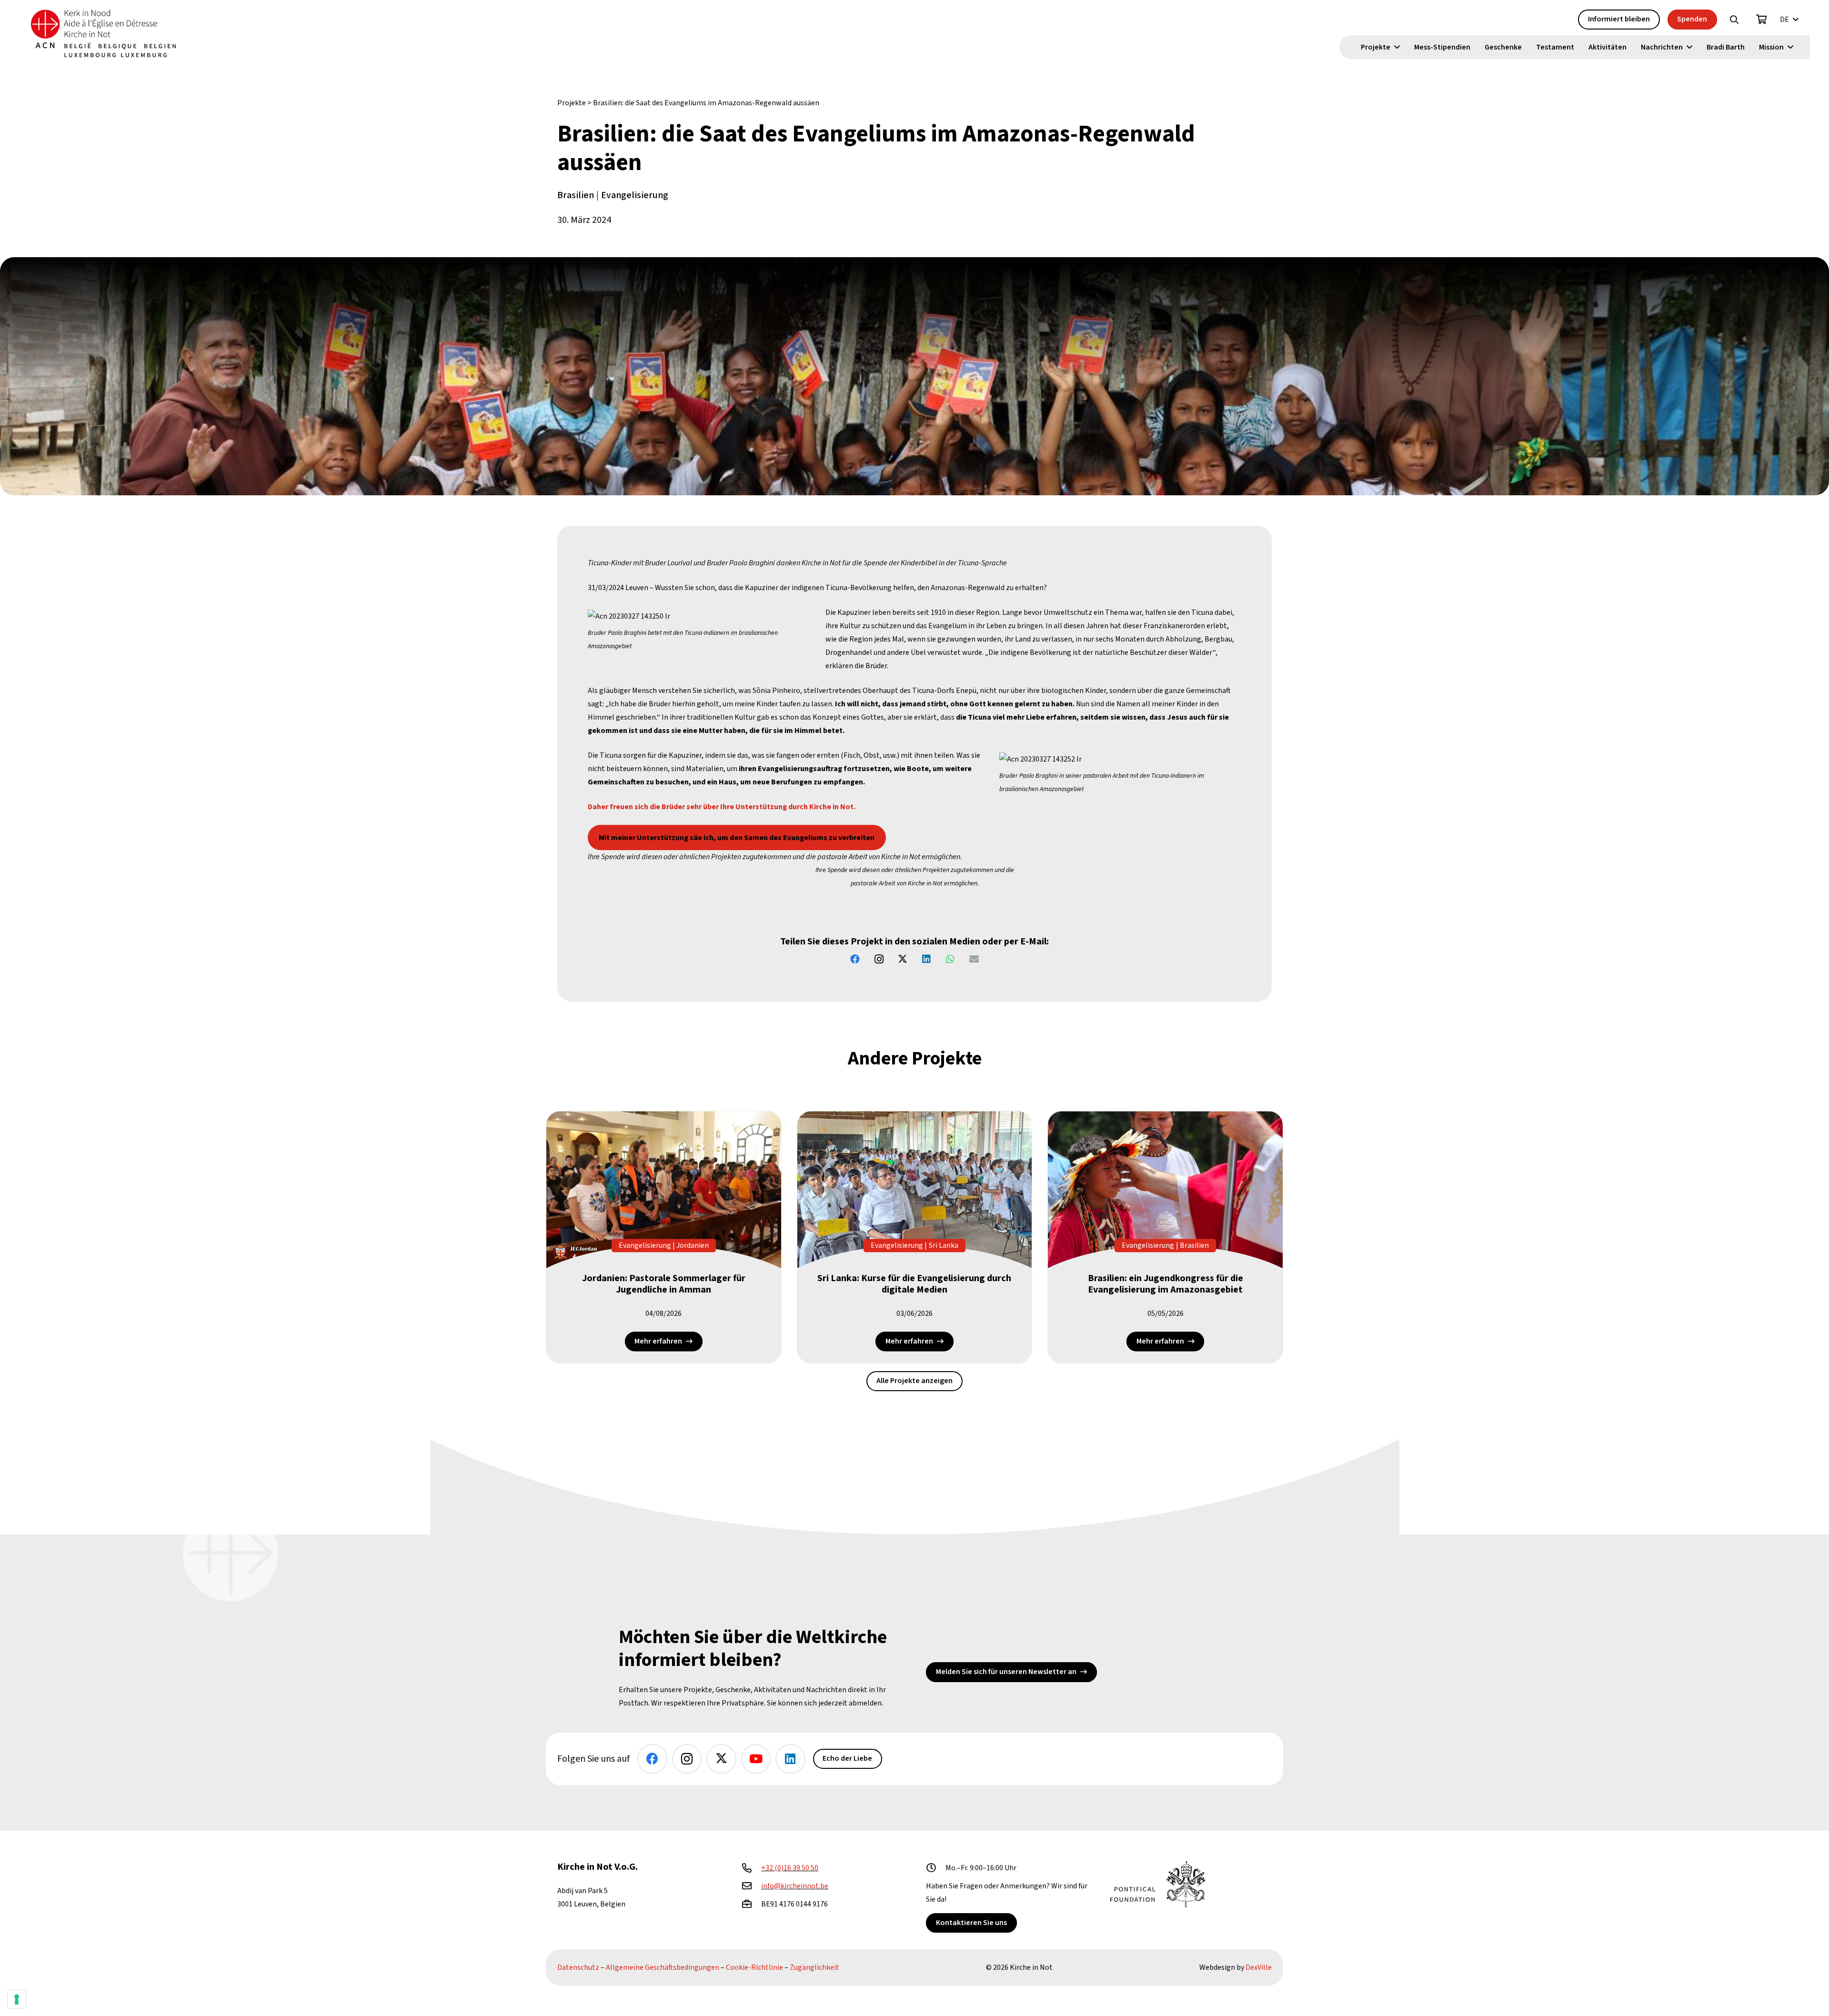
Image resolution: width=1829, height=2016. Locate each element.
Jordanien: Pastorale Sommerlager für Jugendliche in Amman (664, 1284)
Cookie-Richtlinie (754, 1967)
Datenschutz (578, 1967)
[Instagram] (879, 959)
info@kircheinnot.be (795, 1886)
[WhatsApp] (950, 959)
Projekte (572, 103)
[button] (1734, 20)
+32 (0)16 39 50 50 (790, 1868)
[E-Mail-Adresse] (974, 959)
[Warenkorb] (1762, 20)
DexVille (1259, 1967)
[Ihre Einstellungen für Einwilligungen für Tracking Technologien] (17, 1999)
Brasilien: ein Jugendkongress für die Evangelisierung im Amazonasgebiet (1166, 1284)
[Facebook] (855, 959)
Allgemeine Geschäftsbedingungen (663, 1967)
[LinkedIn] (926, 959)
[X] (903, 959)
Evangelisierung (635, 195)
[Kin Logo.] (103, 33)
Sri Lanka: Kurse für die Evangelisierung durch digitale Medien (914, 1284)
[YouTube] (756, 1759)
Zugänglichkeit (814, 1967)
